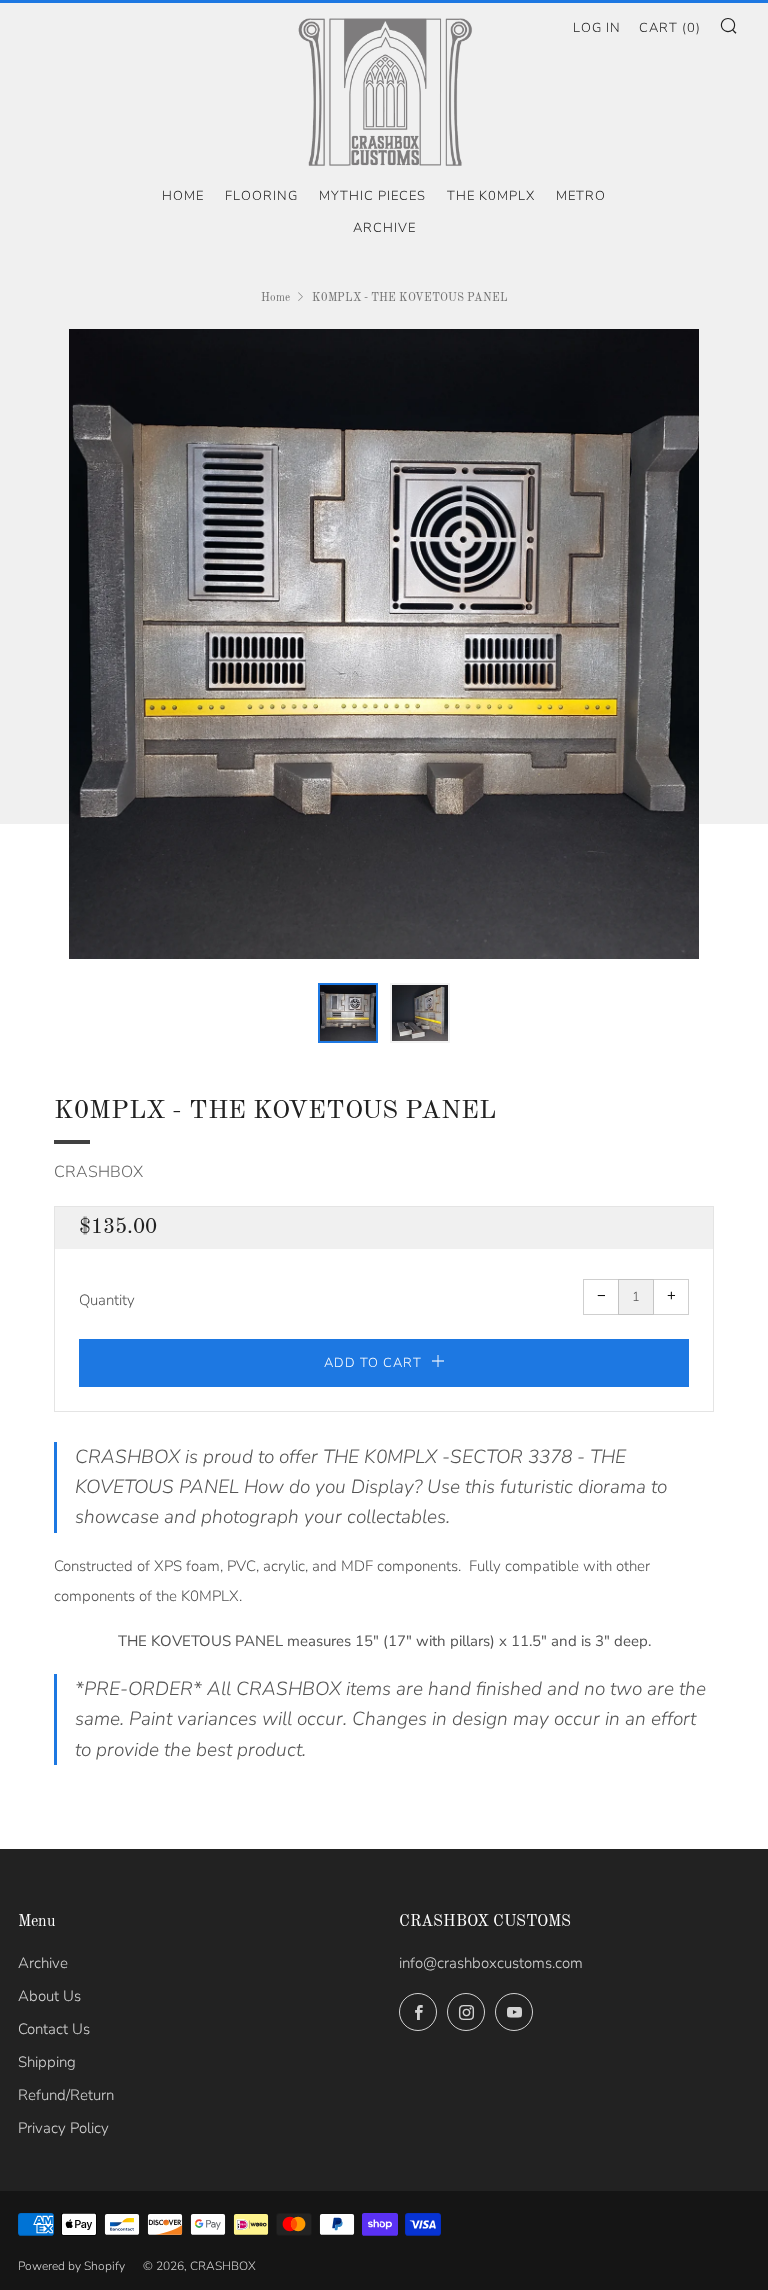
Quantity (107, 1300)
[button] (348, 1013)
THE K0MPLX (491, 196)
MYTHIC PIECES (372, 196)
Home (275, 298)
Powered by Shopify (71, 2266)
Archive (384, 228)
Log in (597, 28)
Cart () (670, 28)
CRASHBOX (98, 1172)
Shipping (47, 2062)
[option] (384, 644)
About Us (49, 1996)
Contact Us (54, 2029)
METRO (581, 196)
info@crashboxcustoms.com (491, 1963)
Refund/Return (66, 2095)
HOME (183, 196)
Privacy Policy (63, 2128)
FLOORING (261, 196)
